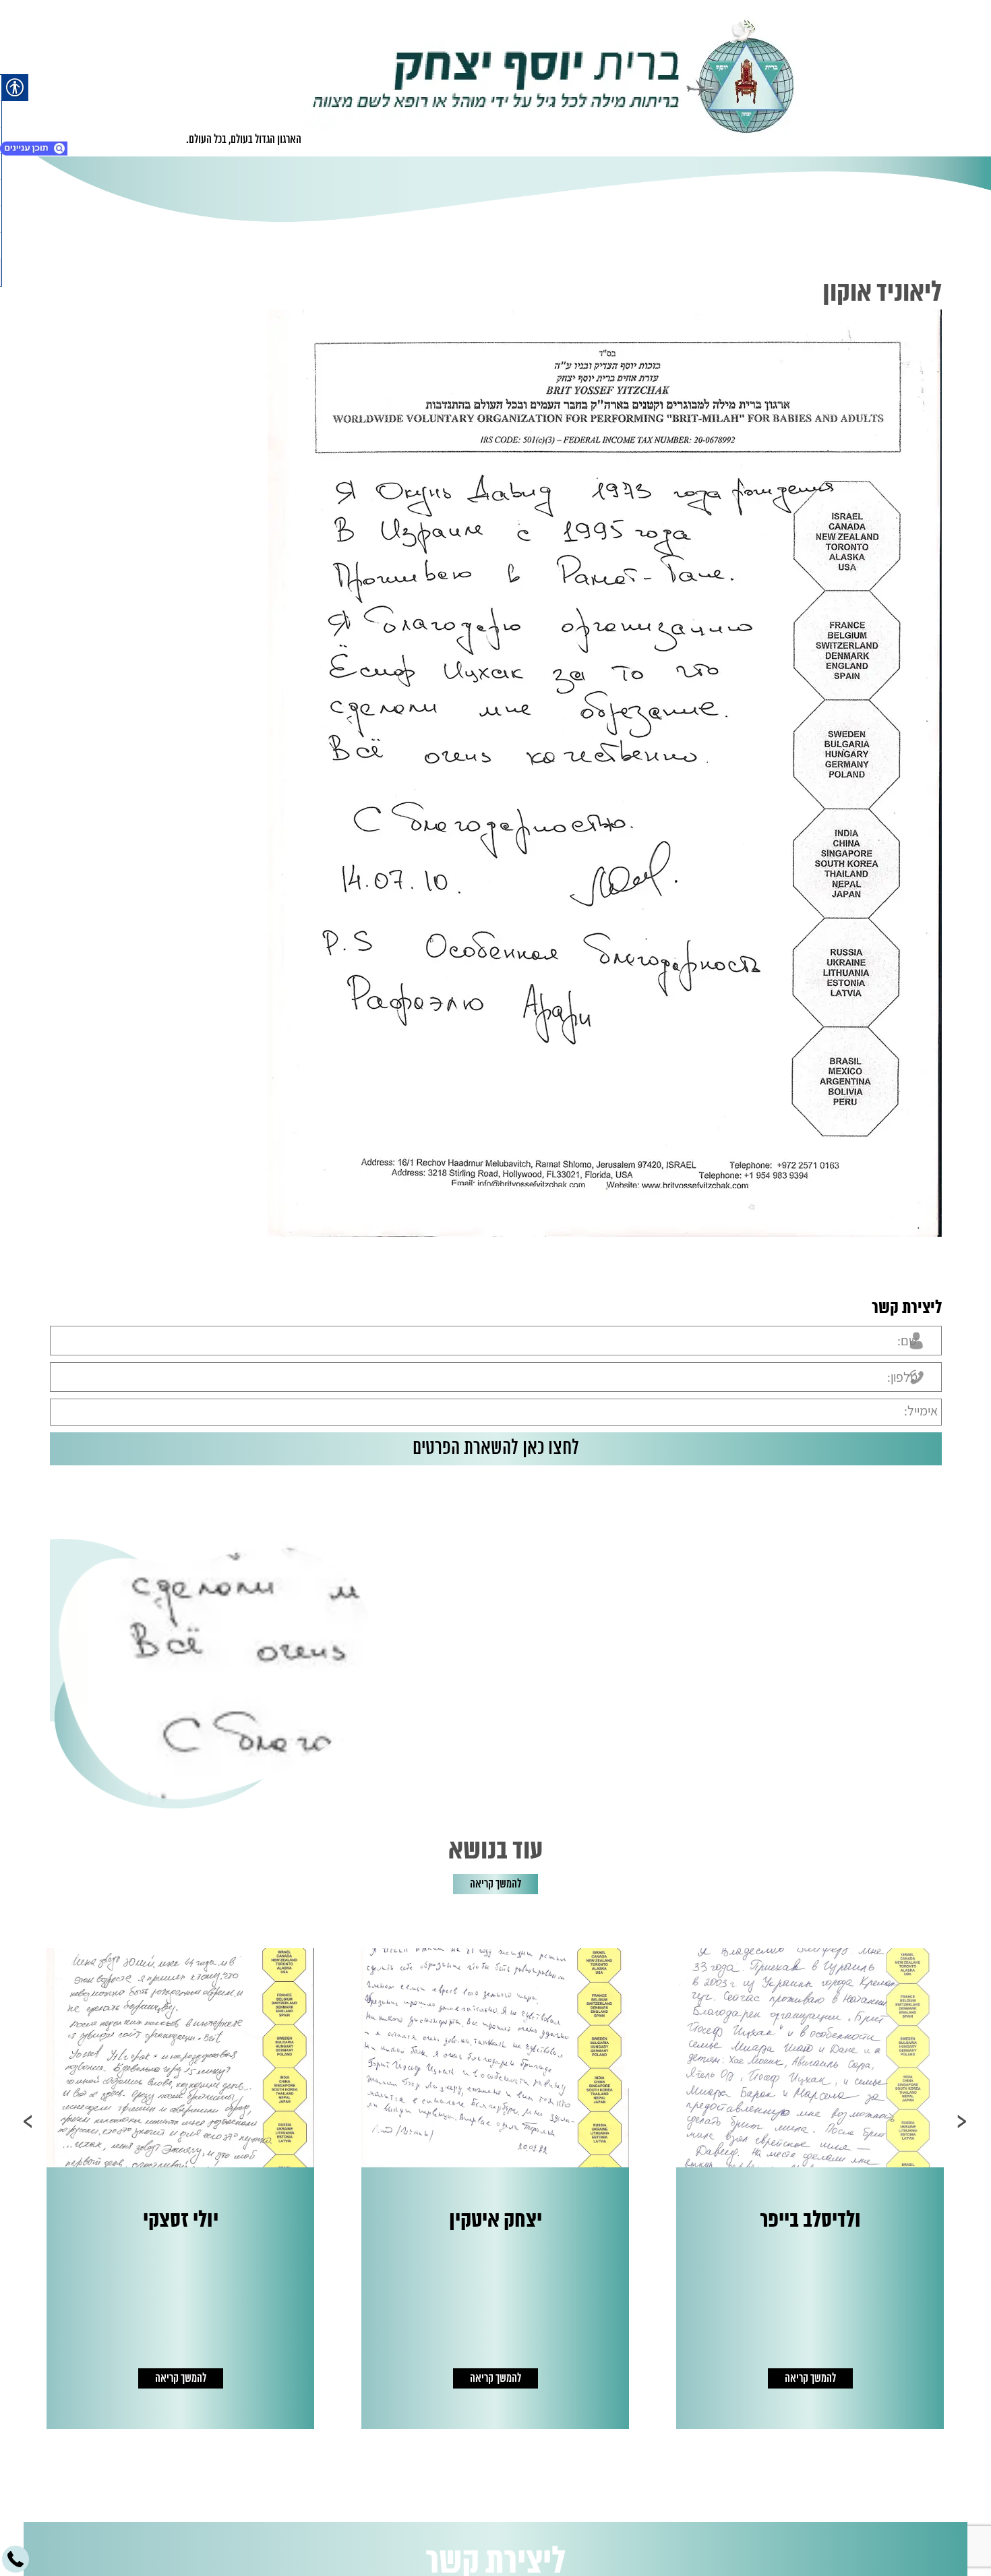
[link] (554, 78)
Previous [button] (962, 2121)
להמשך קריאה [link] (495, 1884)
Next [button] (29, 2121)
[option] (522, 2189)
